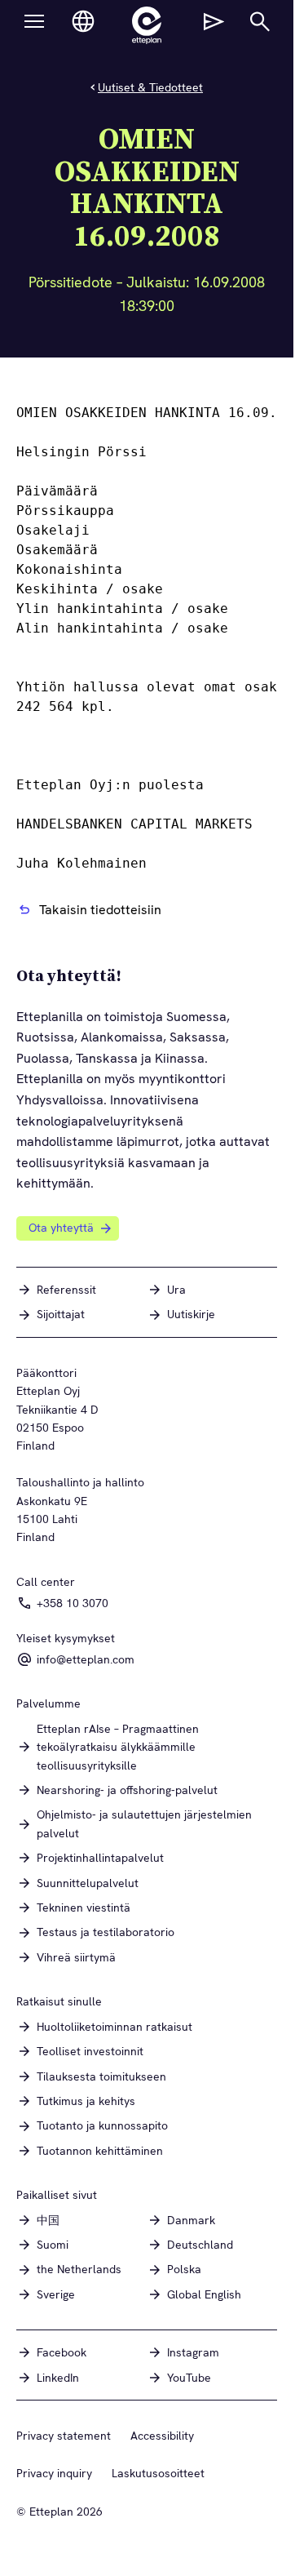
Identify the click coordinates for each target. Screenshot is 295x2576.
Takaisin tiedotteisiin (100, 910)
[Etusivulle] (147, 25)
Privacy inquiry (54, 2473)
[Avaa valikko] (34, 21)
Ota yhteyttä (61, 1228)
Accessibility (162, 2436)
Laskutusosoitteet (158, 2473)
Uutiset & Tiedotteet (150, 87)
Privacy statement (64, 2436)
